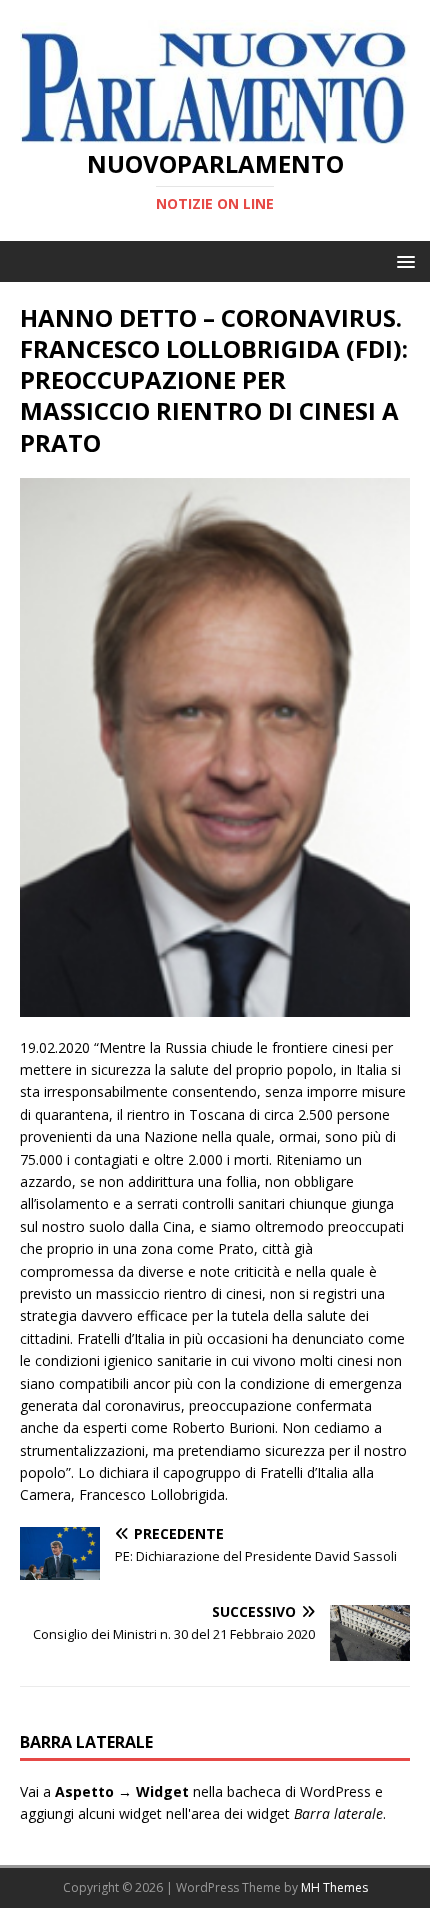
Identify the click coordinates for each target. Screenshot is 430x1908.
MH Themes (334, 1887)
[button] (402, 260)
